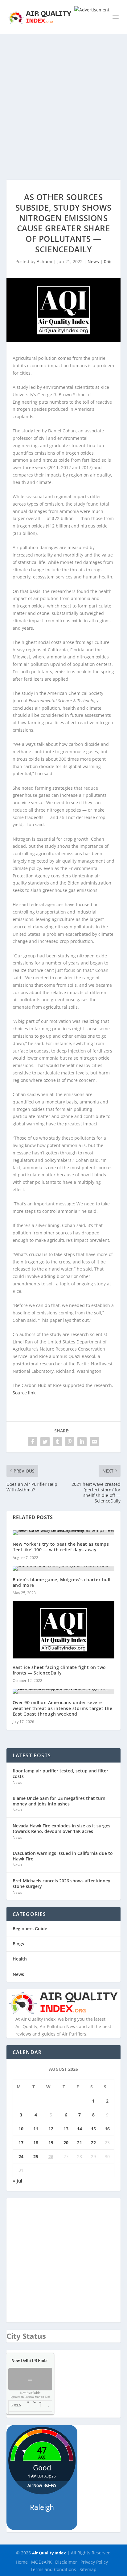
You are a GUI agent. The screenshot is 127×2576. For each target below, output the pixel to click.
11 (36, 2129)
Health (20, 1959)
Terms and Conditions (53, 2569)
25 (36, 2156)
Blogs (18, 1944)
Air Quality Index (49, 2553)
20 (66, 2143)
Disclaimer (66, 2562)
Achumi (45, 261)
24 (21, 2156)
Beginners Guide (30, 1929)
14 (80, 2129)
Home (22, 2562)
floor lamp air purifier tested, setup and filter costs (60, 1773)
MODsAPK (41, 2562)
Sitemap (88, 2569)
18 (36, 2143)
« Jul (17, 2181)
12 (51, 2129)
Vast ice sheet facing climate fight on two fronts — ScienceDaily (59, 1670)
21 (80, 2143)
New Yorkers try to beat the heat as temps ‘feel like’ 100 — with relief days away (61, 1547)
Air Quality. (44, 2361)
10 (21, 2129)
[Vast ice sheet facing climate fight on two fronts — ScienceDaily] (64, 1630)
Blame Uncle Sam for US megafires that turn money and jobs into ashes (59, 1801)
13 (66, 2129)
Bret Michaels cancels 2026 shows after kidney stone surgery (61, 1883)
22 (93, 2143)
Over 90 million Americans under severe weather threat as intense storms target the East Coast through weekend (63, 1708)
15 (93, 2129)
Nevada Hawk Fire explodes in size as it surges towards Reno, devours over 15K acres (61, 1828)
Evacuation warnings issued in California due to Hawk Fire (63, 1856)
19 (51, 2143)
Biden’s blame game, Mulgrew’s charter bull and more (62, 1582)
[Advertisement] (63, 101)
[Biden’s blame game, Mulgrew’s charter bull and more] (64, 1568)
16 (107, 2129)
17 (21, 2143)
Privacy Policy (94, 2562)
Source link (24, 1393)
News (93, 261)
